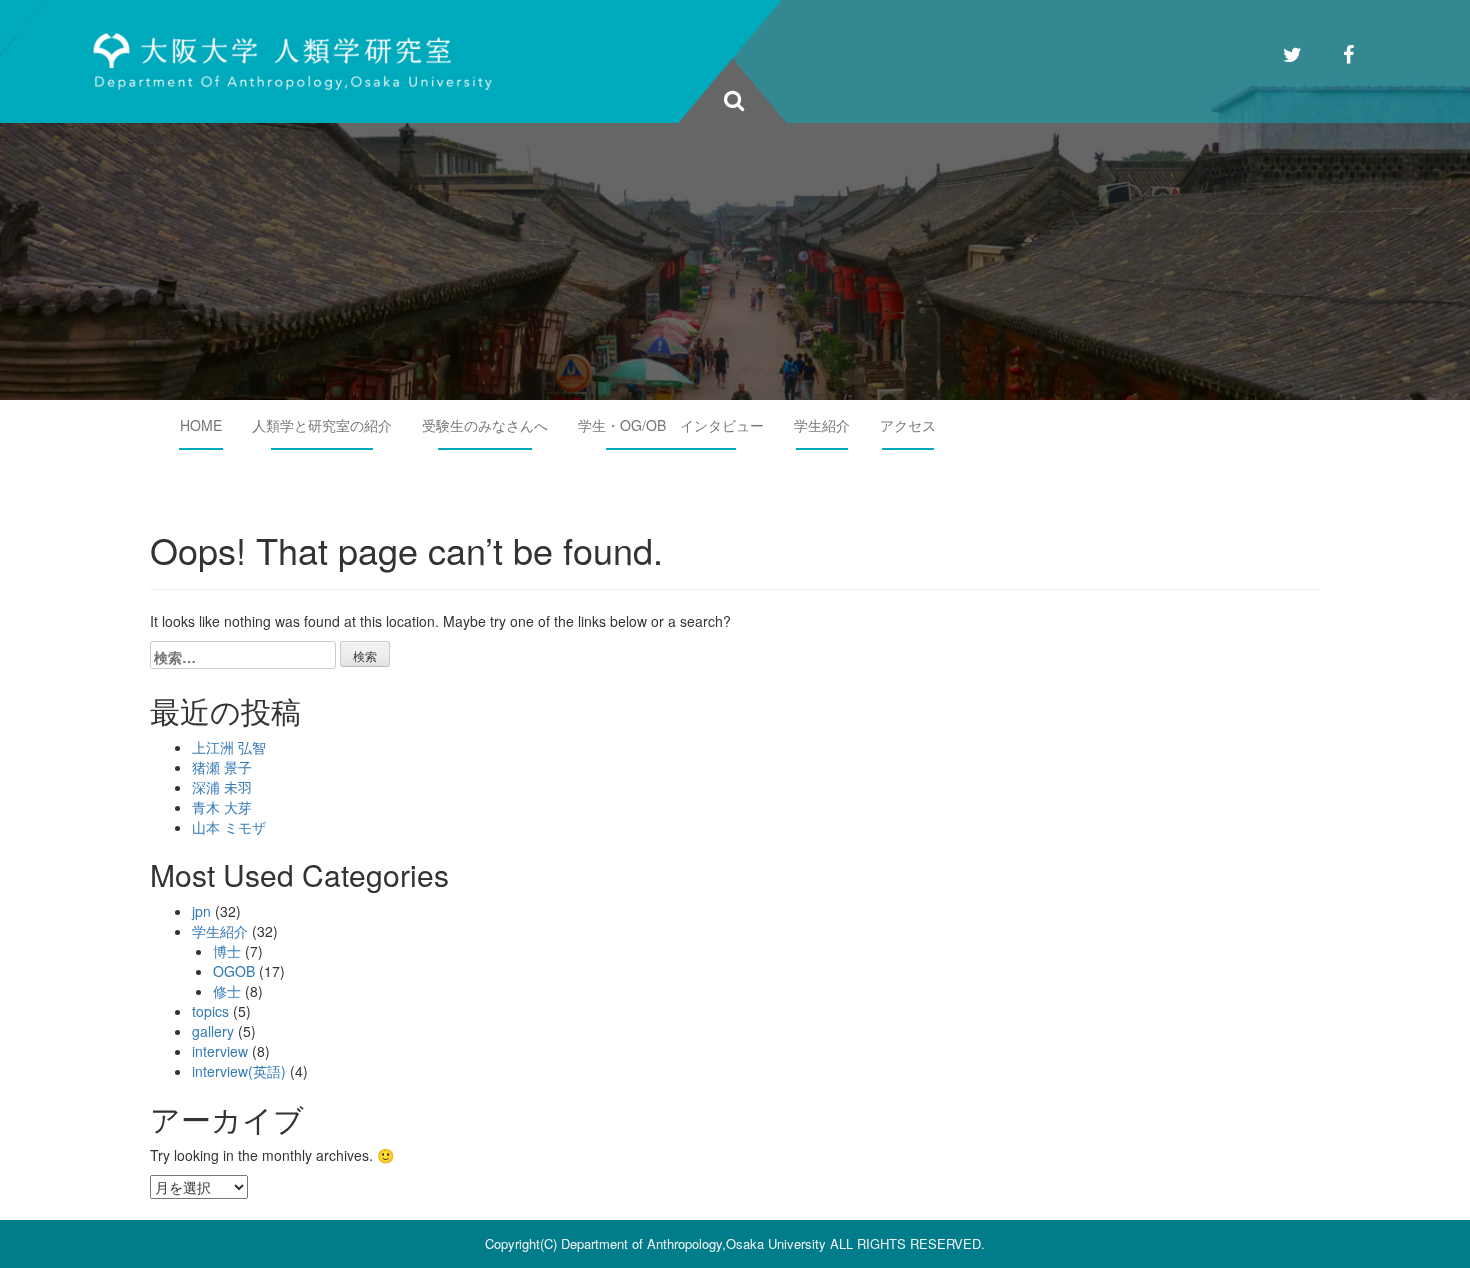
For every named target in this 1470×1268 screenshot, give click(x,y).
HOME (201, 425)
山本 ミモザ (229, 827)
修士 (227, 991)
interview (220, 1051)
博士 (227, 951)
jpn (201, 911)
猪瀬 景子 (222, 767)
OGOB (234, 971)
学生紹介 (822, 425)
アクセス (908, 425)
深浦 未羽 (222, 787)
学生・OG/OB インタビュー (671, 425)
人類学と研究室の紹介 (322, 425)
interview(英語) (239, 1071)
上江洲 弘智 (229, 747)
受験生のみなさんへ (485, 425)
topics (210, 1011)
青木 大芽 (222, 807)
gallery (213, 1031)
